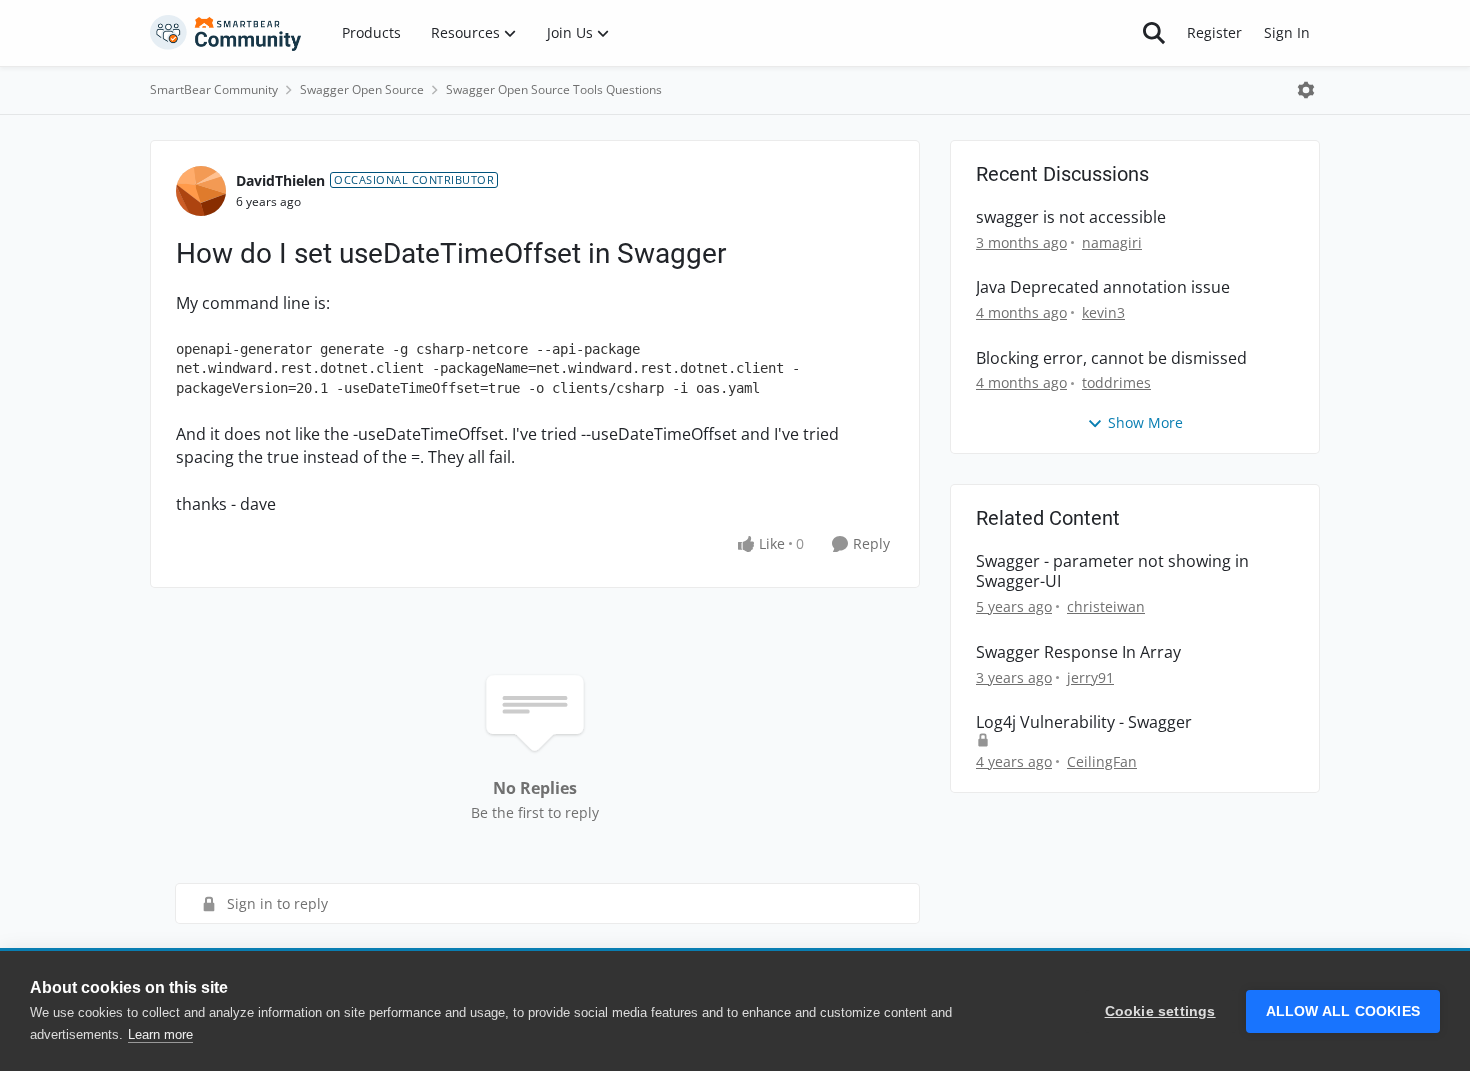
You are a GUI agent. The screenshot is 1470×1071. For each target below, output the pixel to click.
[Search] (1154, 33)
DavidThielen (280, 180)
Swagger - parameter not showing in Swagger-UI (1112, 572)
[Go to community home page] (226, 33)
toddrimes (1116, 382)
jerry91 (1090, 677)
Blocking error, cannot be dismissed (1111, 358)
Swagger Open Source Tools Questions (554, 89)
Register (1214, 32)
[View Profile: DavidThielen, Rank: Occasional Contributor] (201, 191)
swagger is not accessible (1071, 217)
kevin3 (1103, 312)
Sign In (1287, 32)
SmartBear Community (214, 89)
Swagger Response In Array (1078, 652)
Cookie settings (1160, 1011)
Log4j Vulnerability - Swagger (1084, 722)
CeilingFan (1102, 761)
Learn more (160, 1034)
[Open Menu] (1306, 90)
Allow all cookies (1343, 1011)
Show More (1145, 422)
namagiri (1112, 242)
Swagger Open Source (362, 89)
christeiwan (1106, 606)
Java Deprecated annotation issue (1103, 287)
